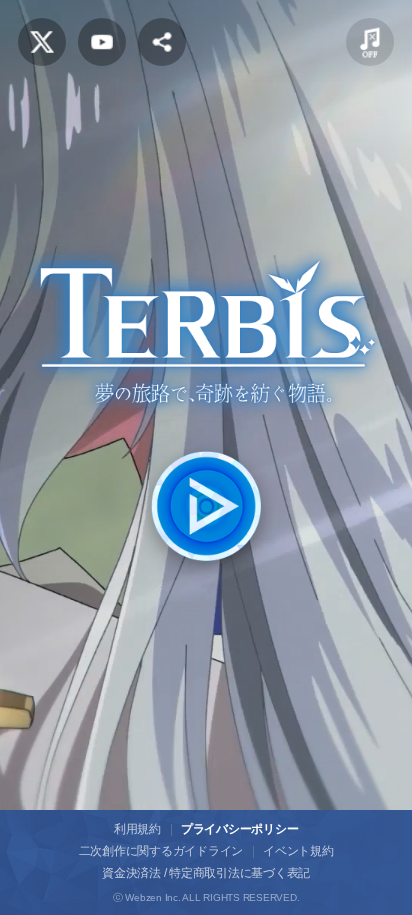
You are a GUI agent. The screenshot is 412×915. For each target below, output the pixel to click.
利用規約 (137, 829)
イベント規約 (298, 851)
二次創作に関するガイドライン (161, 851)
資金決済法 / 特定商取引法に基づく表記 (206, 873)
